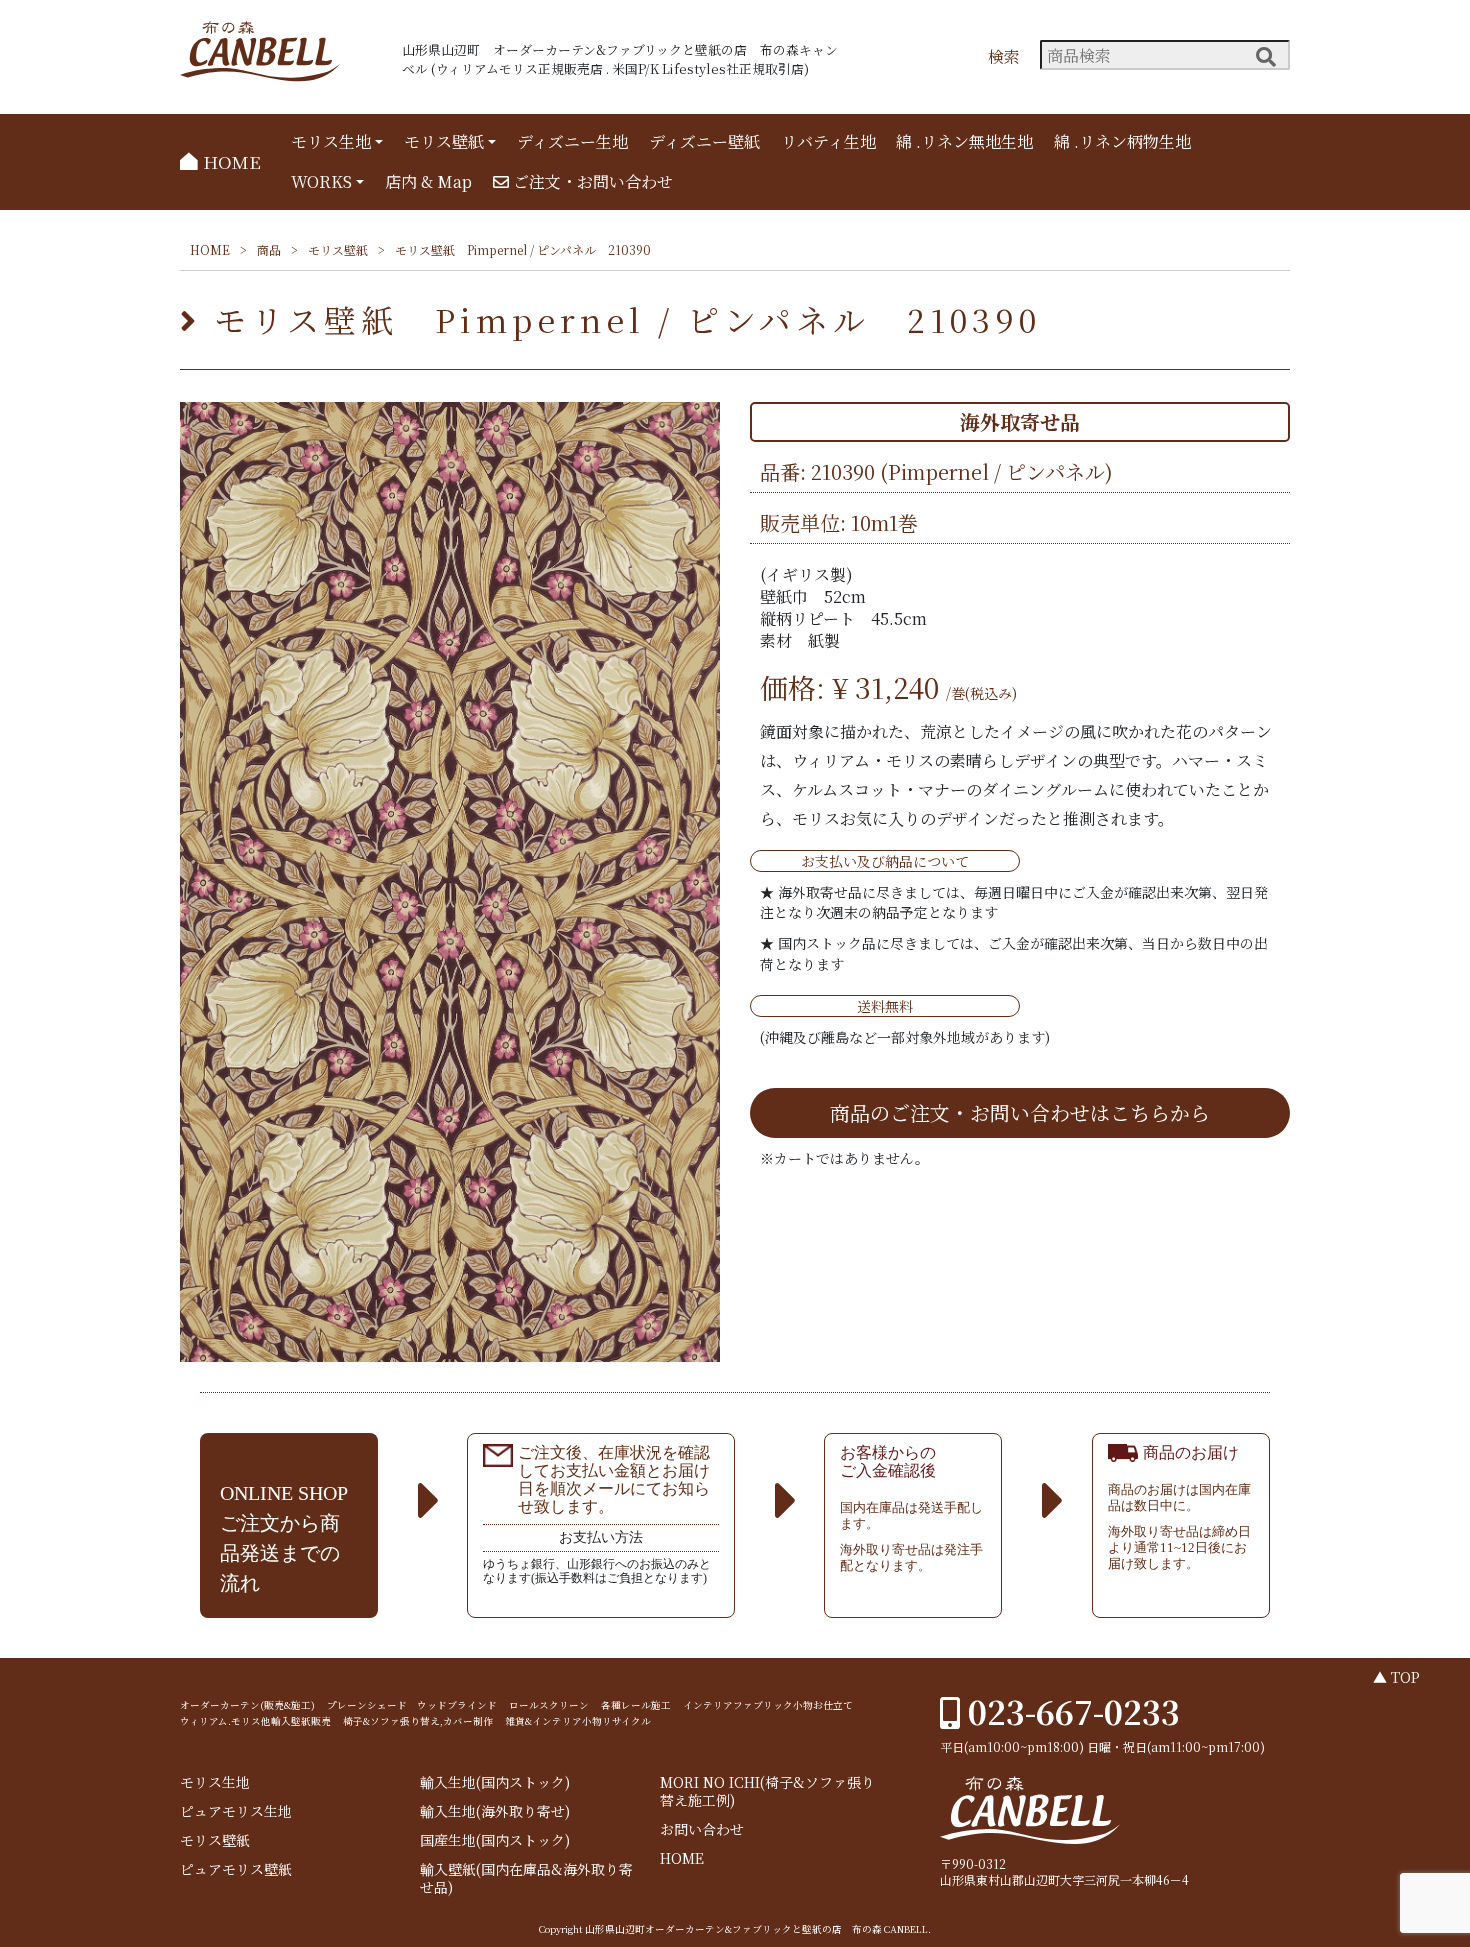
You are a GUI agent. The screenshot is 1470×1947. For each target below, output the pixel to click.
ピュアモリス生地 (236, 1811)
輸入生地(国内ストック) (495, 1782)
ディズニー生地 (572, 141)
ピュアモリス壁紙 (236, 1869)
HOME (229, 161)
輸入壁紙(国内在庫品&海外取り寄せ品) (526, 1878)
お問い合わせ (702, 1829)
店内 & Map (428, 181)
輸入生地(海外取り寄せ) (495, 1811)
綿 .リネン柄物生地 (1122, 141)
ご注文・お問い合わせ (591, 181)
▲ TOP (1396, 1677)
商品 (269, 249)
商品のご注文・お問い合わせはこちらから (1020, 1112)
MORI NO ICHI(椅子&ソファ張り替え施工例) (767, 1791)
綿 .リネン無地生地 (964, 141)
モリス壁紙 (444, 141)
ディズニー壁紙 (704, 141)
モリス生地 (331, 141)
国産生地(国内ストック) (495, 1840)
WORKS (321, 181)
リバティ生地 (828, 141)
